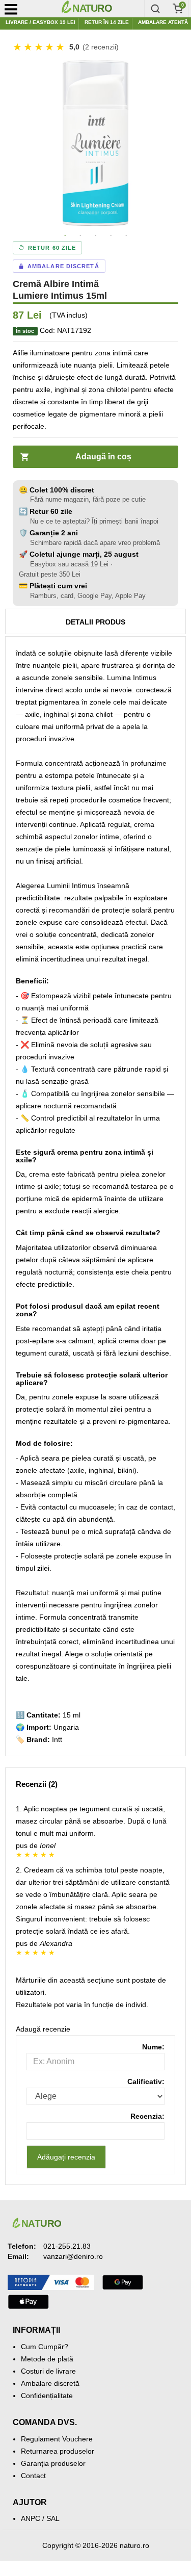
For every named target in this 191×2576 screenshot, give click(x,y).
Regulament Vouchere (57, 2439)
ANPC (31, 2518)
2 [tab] (80, 236)
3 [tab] (96, 236)
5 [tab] (126, 236)
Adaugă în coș (103, 457)
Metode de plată (47, 2359)
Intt (57, 1739)
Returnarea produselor (58, 2451)
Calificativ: (146, 2081)
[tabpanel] (95, 143)
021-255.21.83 (67, 2246)
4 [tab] (111, 236)
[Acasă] (100, 9)
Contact (33, 2476)
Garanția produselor (53, 2463)
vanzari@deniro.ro (73, 2256)
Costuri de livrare (48, 2371)
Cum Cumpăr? (45, 2347)
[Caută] (155, 9)
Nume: (153, 2047)
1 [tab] (65, 236)
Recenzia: (147, 2116)
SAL (53, 2518)
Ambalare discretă (50, 2383)
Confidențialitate (47, 2396)
